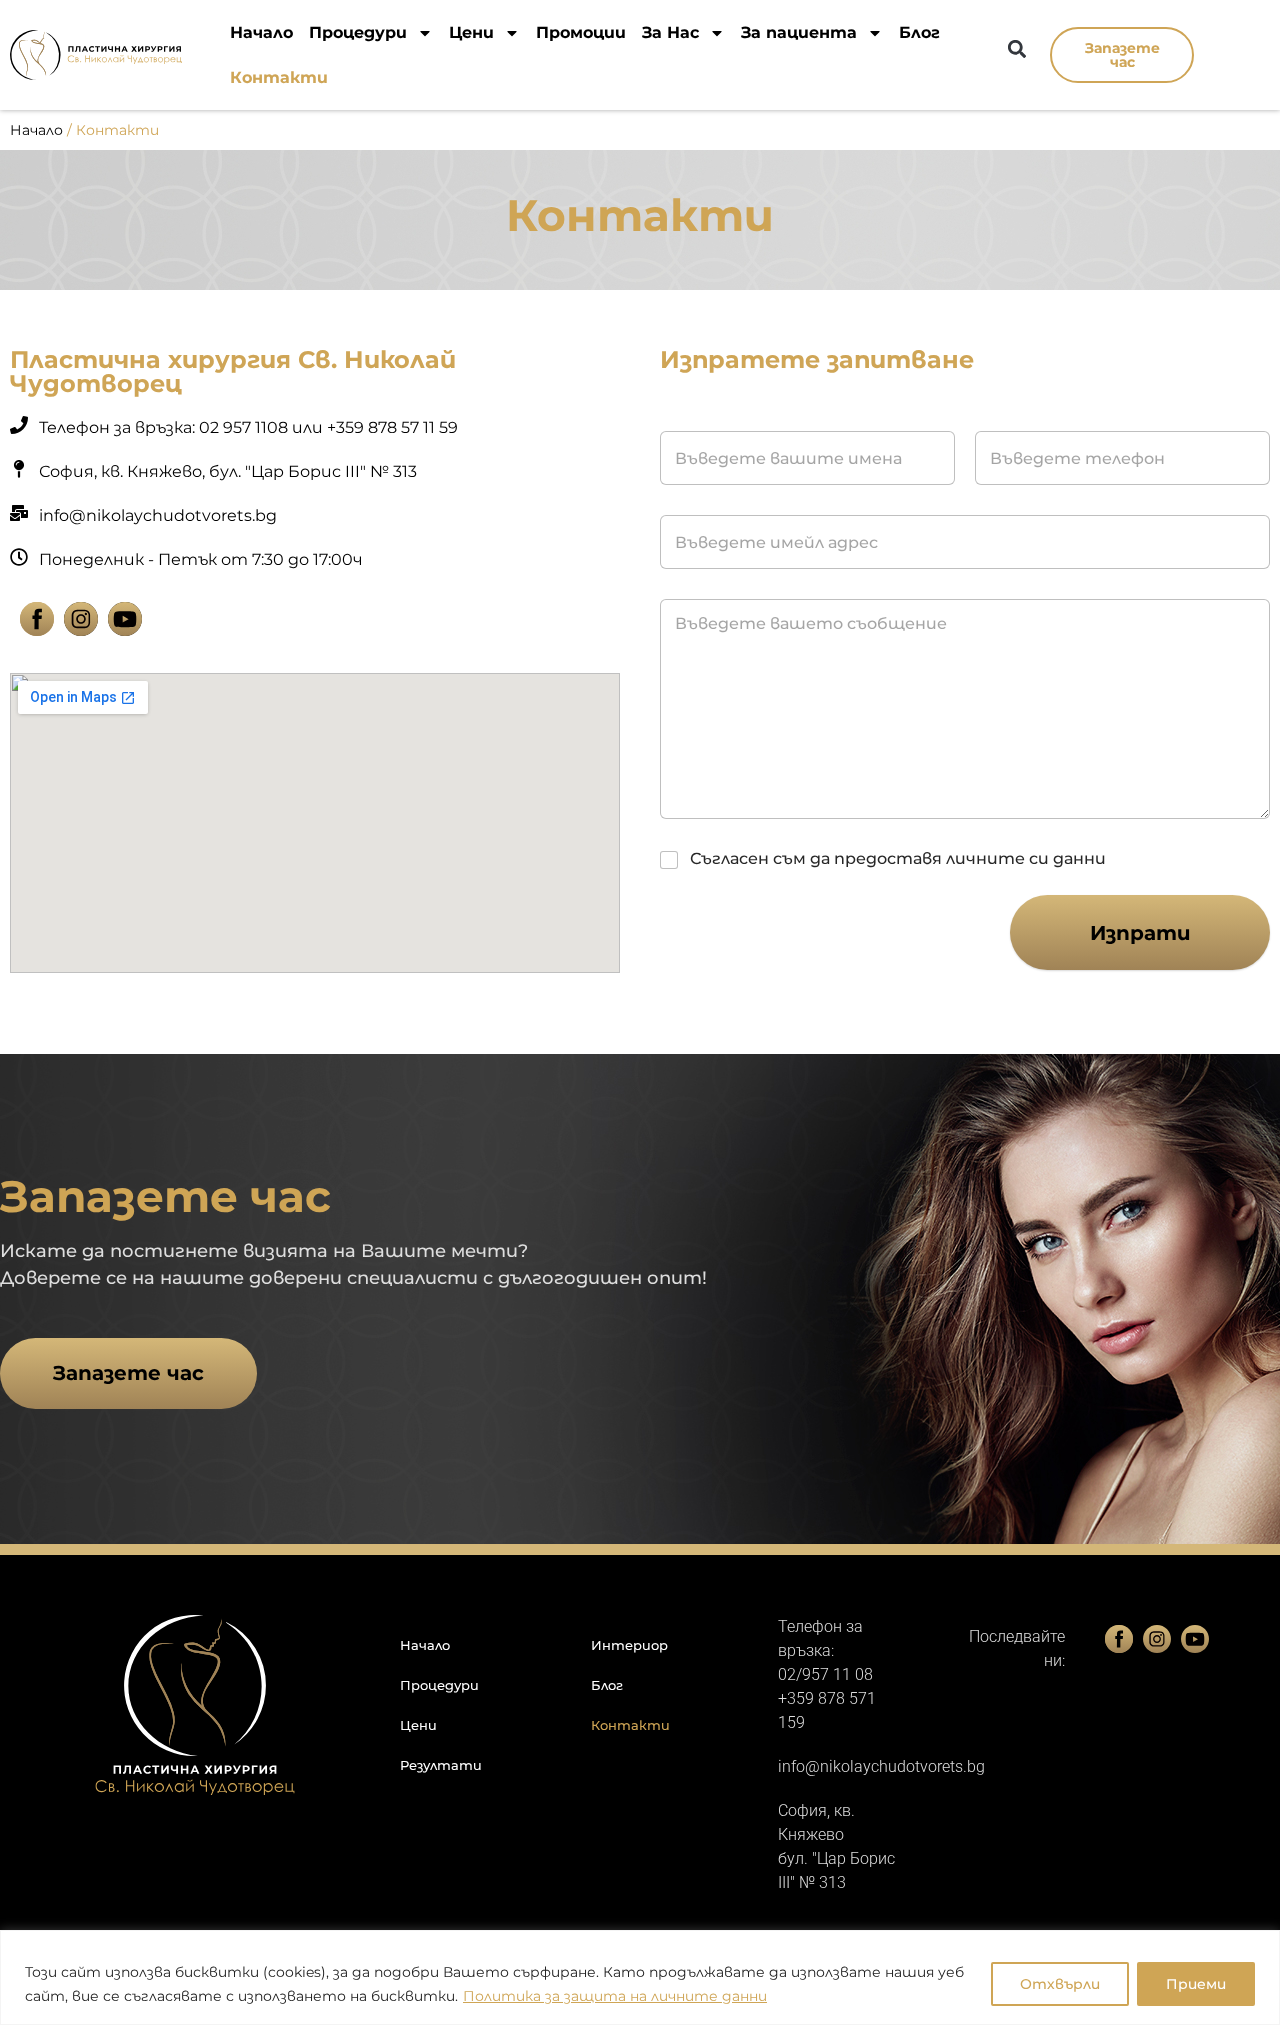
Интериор (629, 1645)
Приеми (1196, 1984)
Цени (471, 32)
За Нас (670, 32)
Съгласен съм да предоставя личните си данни (898, 858)
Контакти (279, 77)
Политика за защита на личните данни (615, 1996)
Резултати (441, 1765)
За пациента (799, 32)
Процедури (358, 32)
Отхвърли (1060, 1984)
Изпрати (1140, 933)
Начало (261, 32)
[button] (1016, 48)
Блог (919, 32)
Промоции (581, 32)
